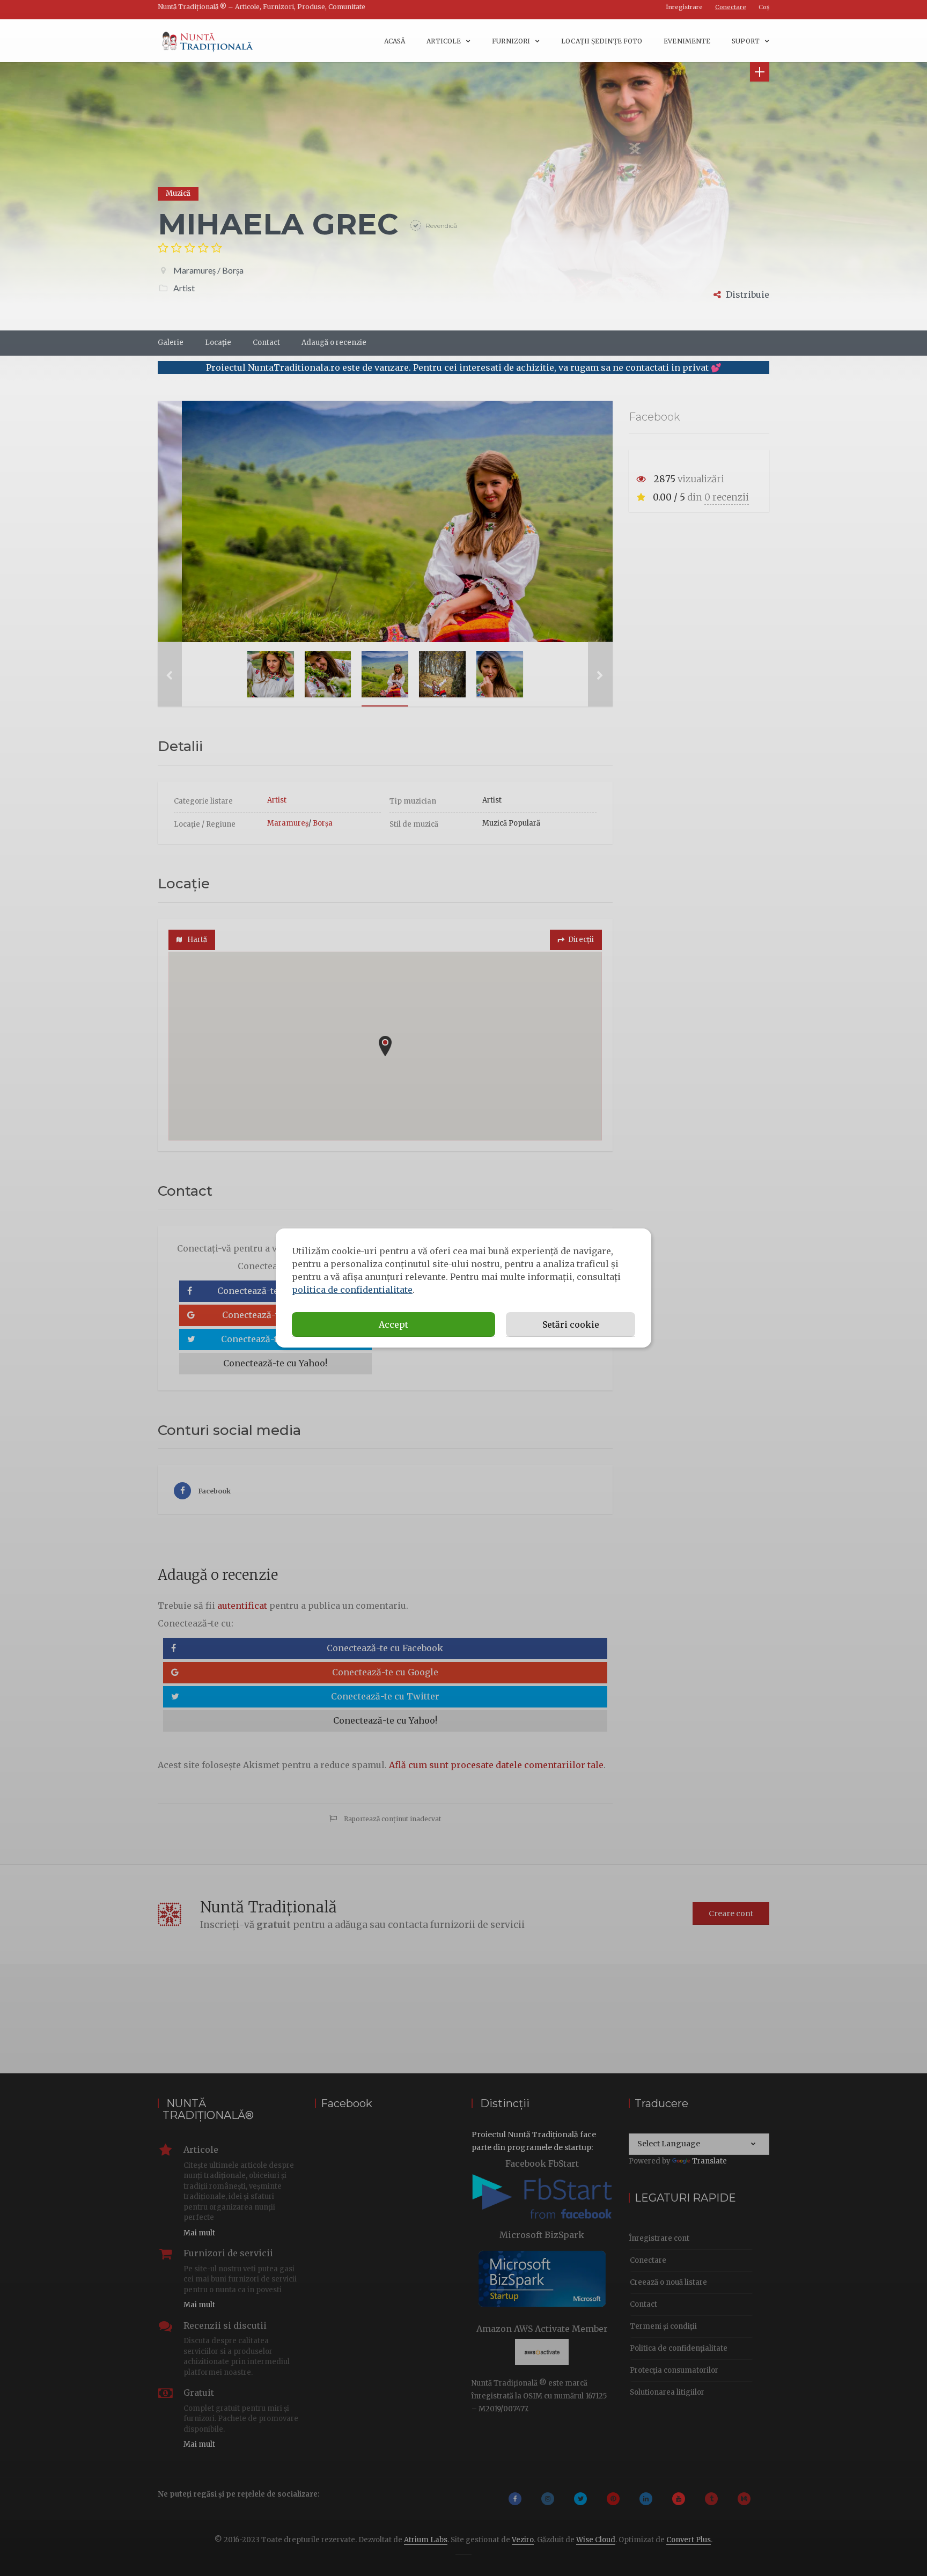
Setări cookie (571, 1324)
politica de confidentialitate (352, 1290)
